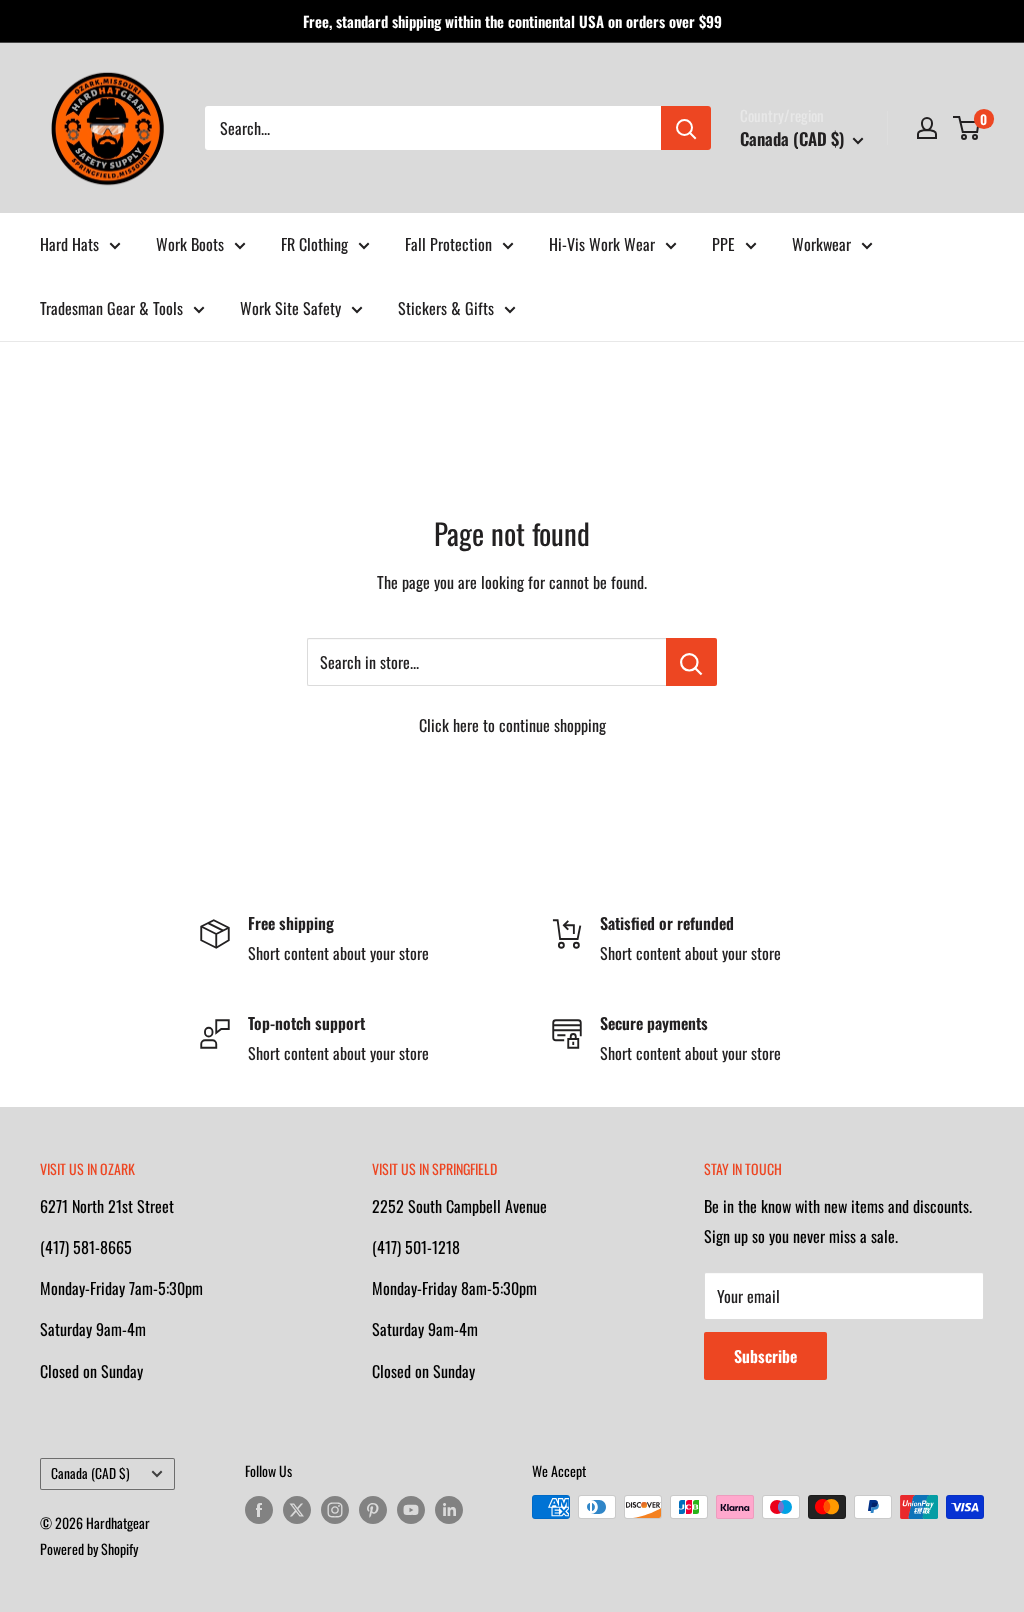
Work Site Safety (290, 308)
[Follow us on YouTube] (411, 1509)
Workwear (821, 244)
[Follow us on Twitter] (297, 1509)
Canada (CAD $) (90, 1473)
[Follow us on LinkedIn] (449, 1509)
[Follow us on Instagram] (335, 1509)
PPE (723, 244)
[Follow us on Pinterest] (373, 1509)
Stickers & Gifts (446, 308)
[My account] (927, 128)
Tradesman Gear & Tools (111, 308)
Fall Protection (448, 244)
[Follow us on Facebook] (259, 1509)
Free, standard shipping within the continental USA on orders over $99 (512, 21)
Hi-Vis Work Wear (602, 244)
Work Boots (190, 244)
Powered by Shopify (89, 1548)
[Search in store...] (691, 662)
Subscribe (765, 1356)
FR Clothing (314, 244)
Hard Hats (69, 244)
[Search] (686, 128)
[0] (967, 128)
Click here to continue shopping (512, 725)
